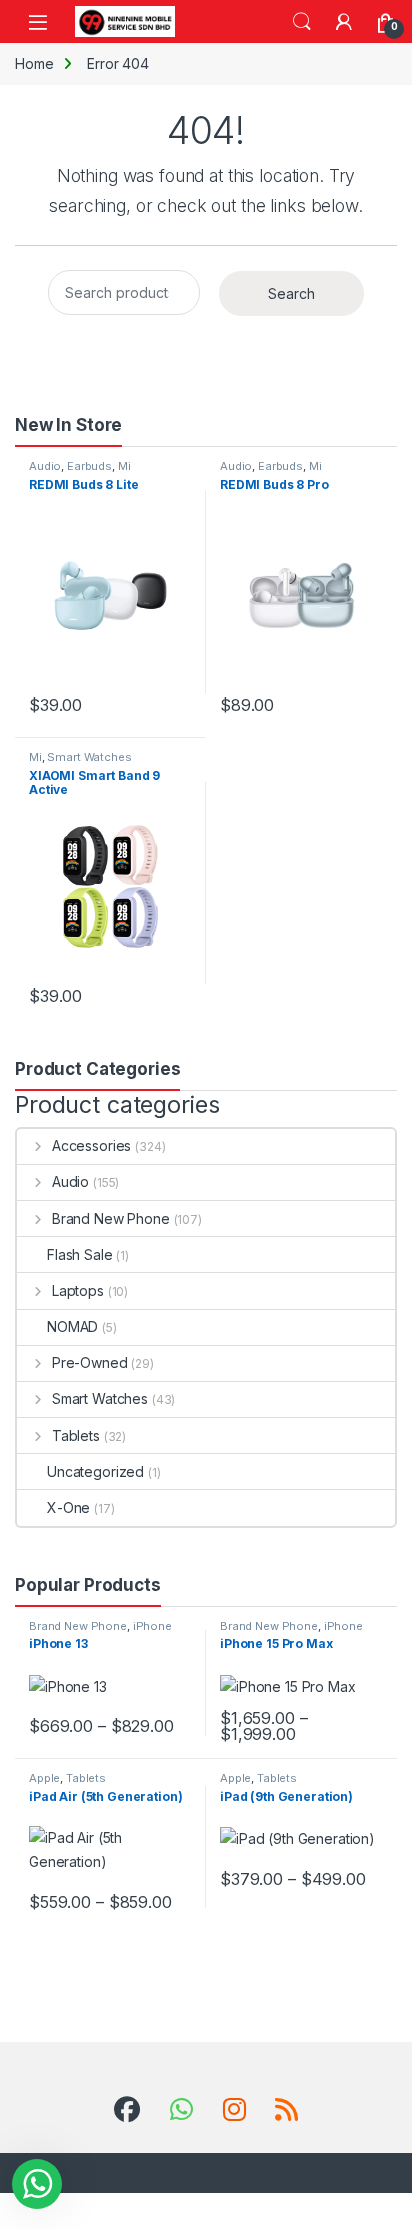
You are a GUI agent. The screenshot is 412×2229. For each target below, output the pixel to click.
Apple (44, 1778)
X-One (68, 1507)
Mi (124, 466)
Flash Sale (80, 1254)
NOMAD (72, 1326)
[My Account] (344, 22)
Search (302, 22)
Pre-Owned (90, 1362)
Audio (45, 466)
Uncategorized (95, 1471)
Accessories (91, 1145)
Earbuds (89, 466)
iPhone (152, 1626)
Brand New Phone (111, 1218)
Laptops (78, 1290)
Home (34, 63)
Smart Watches (89, 757)
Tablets (76, 1435)
